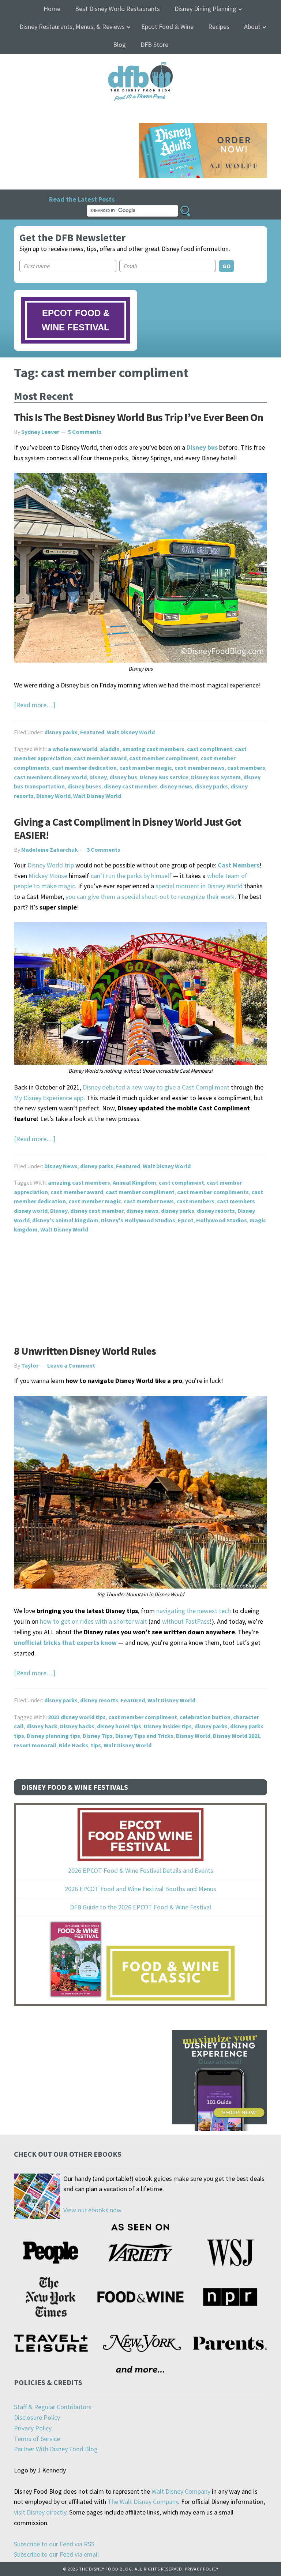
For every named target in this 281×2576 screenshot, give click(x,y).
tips (96, 1745)
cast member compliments (213, 1192)
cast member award (100, 758)
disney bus (123, 777)
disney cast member (131, 786)
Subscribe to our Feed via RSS (54, 2544)
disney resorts (216, 1211)
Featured (92, 732)
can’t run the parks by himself (131, 876)
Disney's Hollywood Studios (138, 1220)
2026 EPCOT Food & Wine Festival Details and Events (141, 1870)
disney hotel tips (119, 1726)
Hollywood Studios (222, 1220)
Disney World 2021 (237, 1736)
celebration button (205, 1717)
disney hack (42, 1726)
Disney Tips (98, 1736)
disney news (176, 786)
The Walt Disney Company (143, 2502)
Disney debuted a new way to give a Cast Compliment (156, 1087)
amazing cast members (153, 749)
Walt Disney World (131, 732)
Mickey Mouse (48, 876)
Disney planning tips (53, 1736)
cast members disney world (50, 777)
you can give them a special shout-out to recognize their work (149, 897)
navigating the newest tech (194, 1611)
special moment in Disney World (199, 886)
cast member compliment (164, 758)
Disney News (61, 1166)
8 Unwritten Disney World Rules (85, 1351)
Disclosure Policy (37, 2417)
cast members (246, 768)
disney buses (84, 786)
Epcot (186, 1220)
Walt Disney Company (181, 2491)
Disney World (53, 796)
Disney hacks (77, 1726)
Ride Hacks (74, 1745)
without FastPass (186, 1621)
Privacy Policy (33, 2428)
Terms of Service (37, 2439)
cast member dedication (84, 768)
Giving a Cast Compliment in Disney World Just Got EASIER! (128, 828)
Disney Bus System (216, 777)
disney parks (61, 732)
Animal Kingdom (134, 1182)
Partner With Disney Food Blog (56, 2449)
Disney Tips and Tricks (144, 1736)
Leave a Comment (71, 1365)
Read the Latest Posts (82, 199)
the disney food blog (141, 66)
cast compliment (210, 749)
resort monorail (35, 1745)
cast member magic (146, 768)
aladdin (110, 749)
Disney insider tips (168, 1726)
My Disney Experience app (49, 1098)
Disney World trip (51, 865)
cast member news (200, 768)
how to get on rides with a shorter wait (93, 1621)
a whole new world (73, 749)
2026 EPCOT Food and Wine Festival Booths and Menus (140, 1889)
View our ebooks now (92, 2210)
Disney (98, 777)
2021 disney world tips (77, 1717)
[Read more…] (35, 705)
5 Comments (85, 432)
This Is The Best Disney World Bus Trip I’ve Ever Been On (138, 417)
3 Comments (104, 850)
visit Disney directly (40, 2512)
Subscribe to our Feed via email (56, 2554)
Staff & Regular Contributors (53, 2407)
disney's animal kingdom (65, 1220)
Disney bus (202, 447)
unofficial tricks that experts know (65, 1643)
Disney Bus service (164, 777)
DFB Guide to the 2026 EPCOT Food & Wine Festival (140, 1907)
